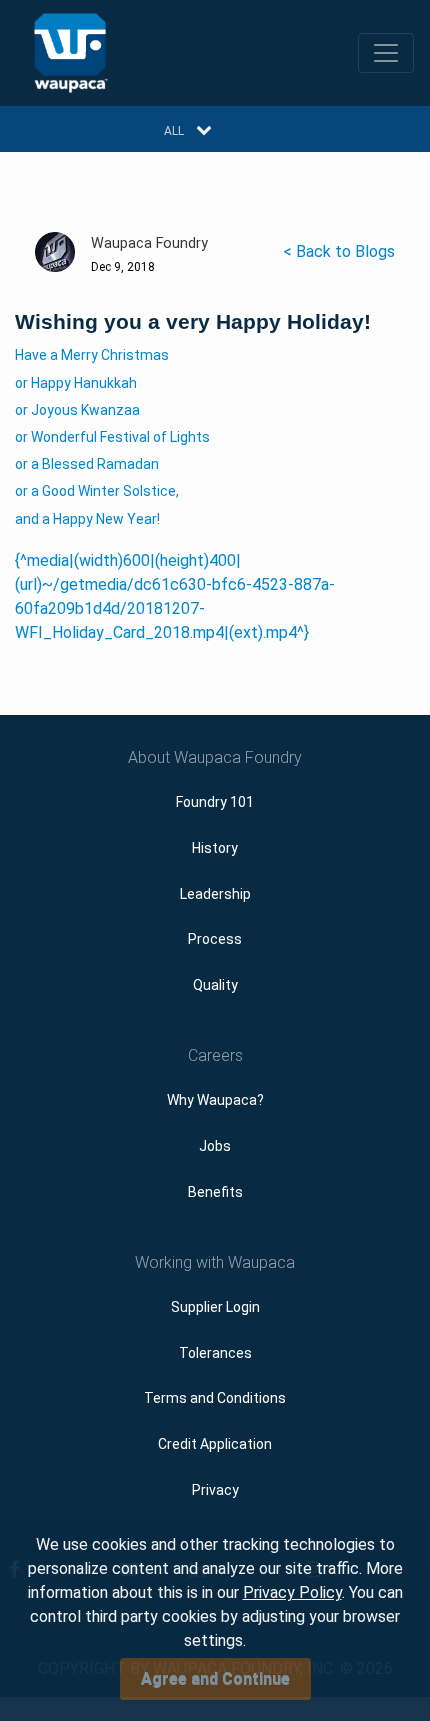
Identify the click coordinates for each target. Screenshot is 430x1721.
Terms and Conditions (215, 1398)
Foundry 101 (215, 802)
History (215, 848)
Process (215, 939)
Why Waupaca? (215, 1100)
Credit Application (215, 1444)
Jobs (215, 1146)
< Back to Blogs (339, 251)
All (174, 131)
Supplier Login (215, 1307)
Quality (215, 985)
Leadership (215, 894)
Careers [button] (215, 1055)
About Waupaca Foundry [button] (215, 757)
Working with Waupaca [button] (215, 1262)
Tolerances (215, 1353)
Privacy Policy (292, 1592)
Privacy (215, 1490)
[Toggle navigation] (386, 53)
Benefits (215, 1192)
